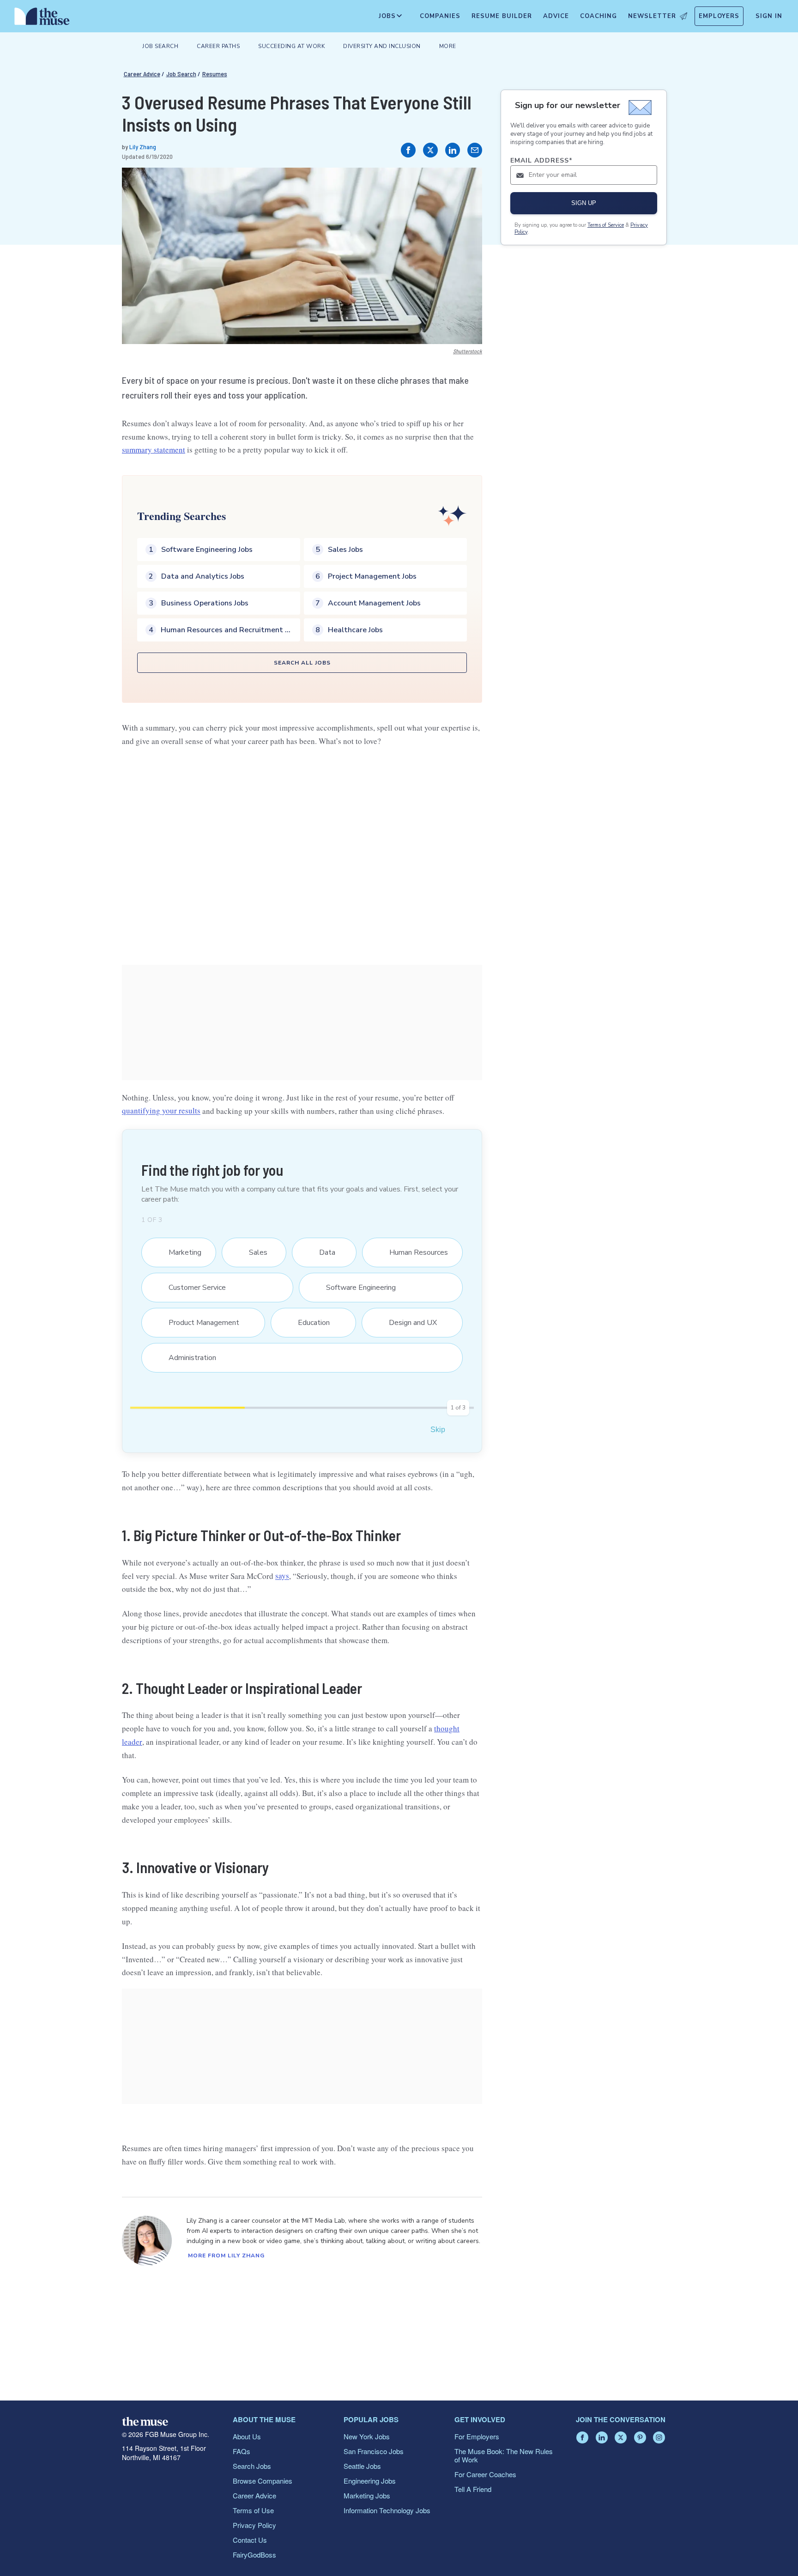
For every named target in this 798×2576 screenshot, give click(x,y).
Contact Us (250, 2540)
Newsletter (652, 16)
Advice (556, 16)
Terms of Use (253, 2510)
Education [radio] (308, 1323)
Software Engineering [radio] (355, 1288)
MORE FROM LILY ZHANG (226, 2256)
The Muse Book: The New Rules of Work (504, 2455)
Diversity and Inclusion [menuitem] (382, 46)
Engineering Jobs (370, 2481)
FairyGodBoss (254, 2555)
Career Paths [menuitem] (218, 46)
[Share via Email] (475, 150)
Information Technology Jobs (387, 2510)
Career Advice (142, 74)
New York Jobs (367, 2436)
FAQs (242, 2451)
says (282, 1576)
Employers (719, 16)
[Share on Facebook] (408, 150)
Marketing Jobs (367, 2495)
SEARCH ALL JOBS (302, 663)
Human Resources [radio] (413, 1252)
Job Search (181, 74)
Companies (440, 16)
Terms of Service (606, 225)
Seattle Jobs (362, 2466)
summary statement (154, 450)
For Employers (477, 2436)
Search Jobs (252, 2466)
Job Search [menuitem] (160, 46)
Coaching (598, 16)
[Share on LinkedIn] (453, 150)
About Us (247, 2436)
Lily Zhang (143, 147)
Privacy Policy (254, 2525)
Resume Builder (502, 16)
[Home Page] (42, 18)
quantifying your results (161, 1111)
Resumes (215, 74)
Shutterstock (468, 351)
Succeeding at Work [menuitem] (291, 46)
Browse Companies (263, 2481)
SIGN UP (584, 203)
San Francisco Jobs (374, 2451)
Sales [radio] (252, 1252)
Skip (438, 1430)
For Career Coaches (485, 2474)
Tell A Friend (473, 2489)
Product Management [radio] (198, 1323)
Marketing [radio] (179, 1252)
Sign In (769, 16)
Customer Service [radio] (191, 1288)
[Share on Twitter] (430, 150)
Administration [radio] (187, 1358)
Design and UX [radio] (407, 1323)
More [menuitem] (448, 46)
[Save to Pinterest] (465, 184)
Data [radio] (321, 1252)
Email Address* (541, 160)
